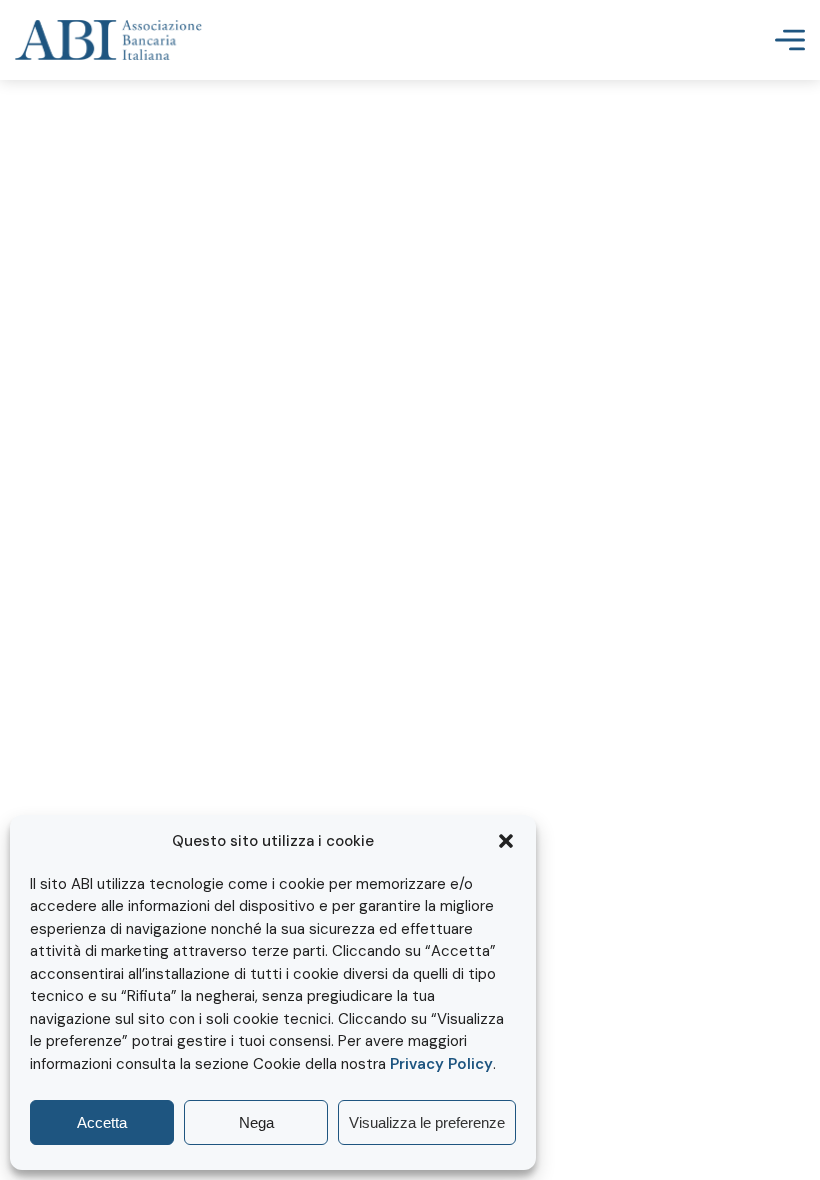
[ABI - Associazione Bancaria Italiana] (108, 40)
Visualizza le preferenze (427, 1122)
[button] (506, 841)
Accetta (102, 1122)
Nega (256, 1122)
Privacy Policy (441, 1064)
